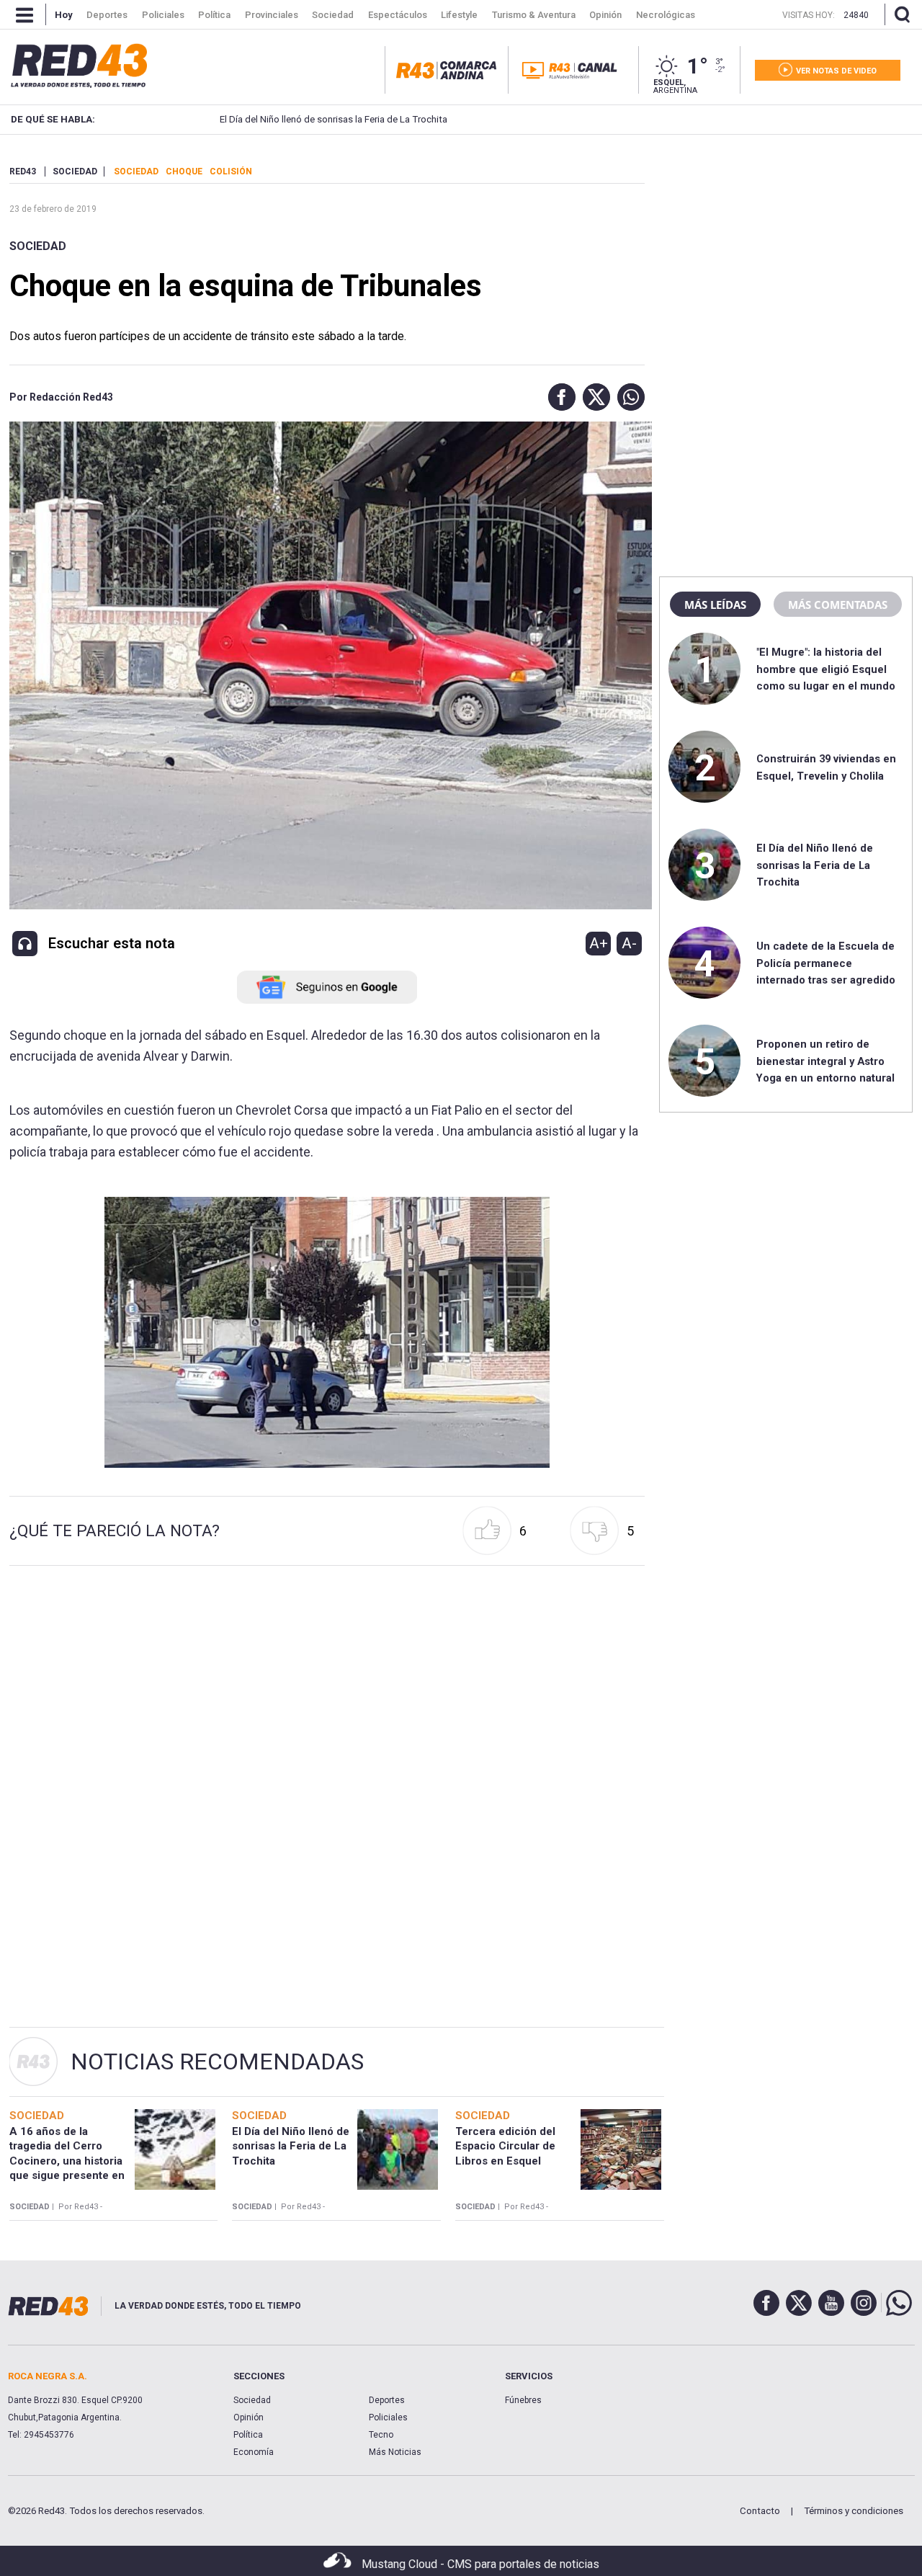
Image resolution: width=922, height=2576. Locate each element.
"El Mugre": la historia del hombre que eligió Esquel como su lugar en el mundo (826, 669)
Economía (254, 2452)
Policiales (388, 2417)
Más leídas (715, 605)
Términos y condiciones (854, 2511)
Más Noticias (395, 2452)
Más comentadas (838, 605)
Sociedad (38, 246)
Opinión (249, 2417)
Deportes (387, 2400)
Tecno (381, 2435)
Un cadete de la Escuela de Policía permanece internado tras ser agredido (826, 963)
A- (629, 943)
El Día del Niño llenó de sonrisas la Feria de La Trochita (334, 119)
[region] (786, 256)
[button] (558, 397)
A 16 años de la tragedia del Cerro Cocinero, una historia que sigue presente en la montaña (67, 2161)
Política (248, 2435)
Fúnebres (523, 2400)
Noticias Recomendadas (217, 2062)
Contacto (760, 2511)
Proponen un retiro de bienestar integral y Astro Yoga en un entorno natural (825, 1061)
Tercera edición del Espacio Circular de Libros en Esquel (505, 2146)
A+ (599, 943)
